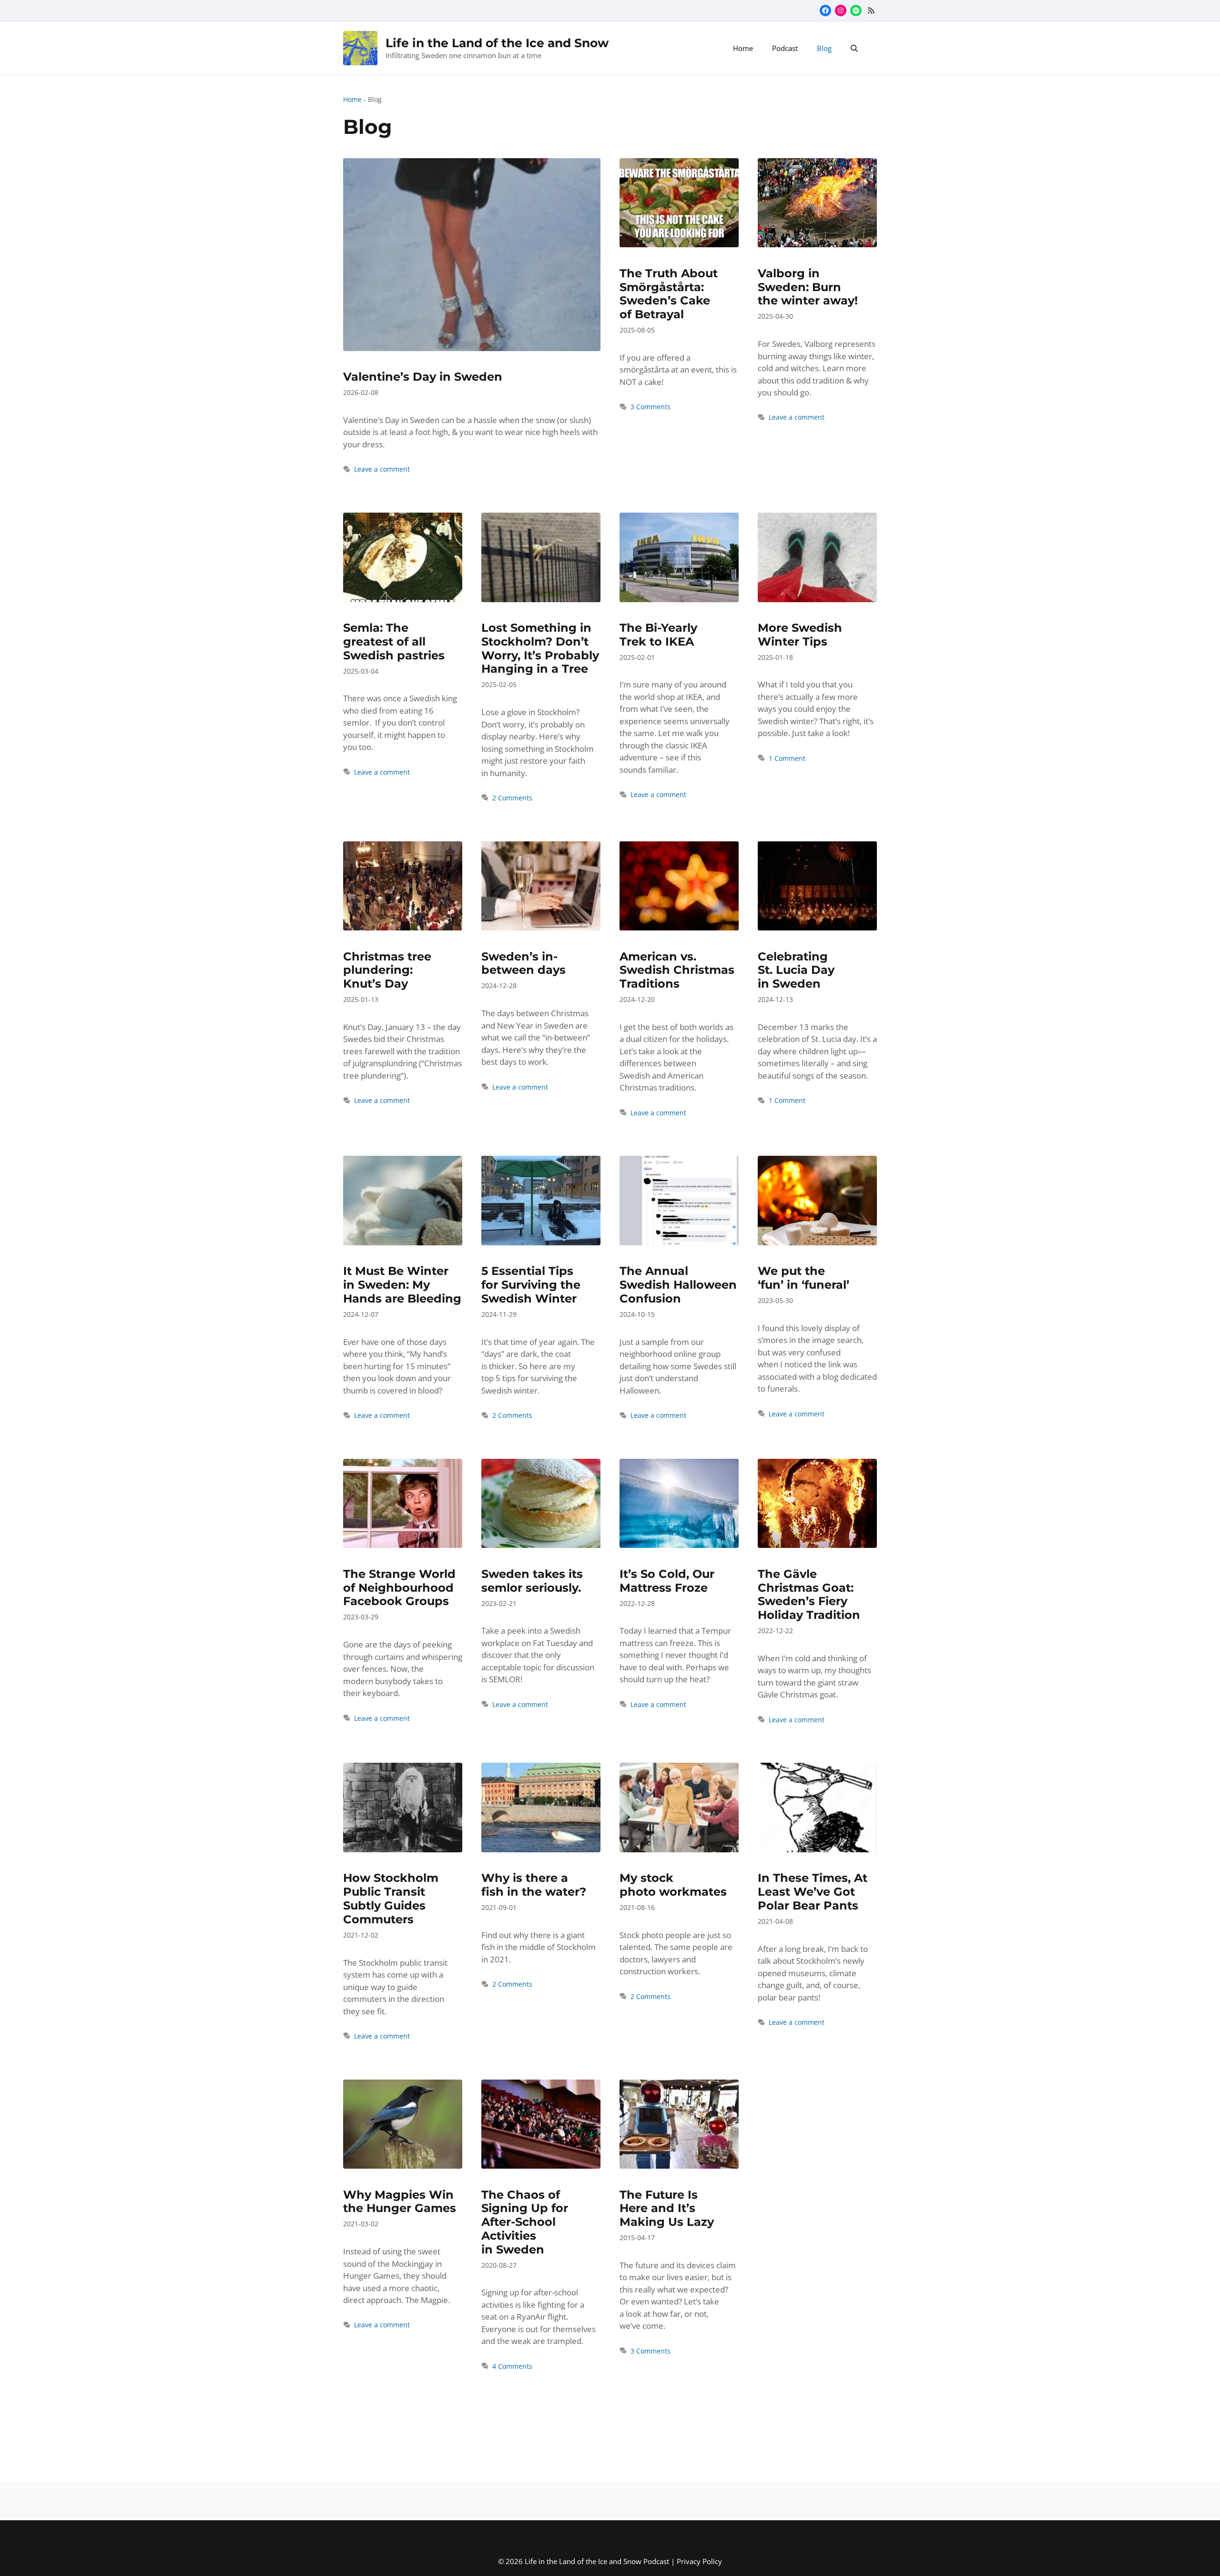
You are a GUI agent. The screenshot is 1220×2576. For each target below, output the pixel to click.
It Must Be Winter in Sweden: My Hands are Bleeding (402, 1285)
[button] (854, 48)
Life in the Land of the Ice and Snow (497, 43)
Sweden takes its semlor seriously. (532, 1581)
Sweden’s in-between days (524, 963)
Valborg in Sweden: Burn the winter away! (808, 287)
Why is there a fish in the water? (534, 1885)
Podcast (785, 48)
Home (743, 48)
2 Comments (512, 798)
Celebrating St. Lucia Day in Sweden (796, 970)
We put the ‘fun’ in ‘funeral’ (803, 1278)
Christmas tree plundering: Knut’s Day (387, 970)
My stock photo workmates (673, 1885)
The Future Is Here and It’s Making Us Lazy (667, 2208)
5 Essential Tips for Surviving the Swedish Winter (531, 1285)
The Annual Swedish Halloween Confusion (678, 1285)
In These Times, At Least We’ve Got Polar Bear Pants (813, 1892)
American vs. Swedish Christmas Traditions (677, 970)
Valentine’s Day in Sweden (423, 377)
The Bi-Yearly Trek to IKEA (658, 635)
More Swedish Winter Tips (800, 635)
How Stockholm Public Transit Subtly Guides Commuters (391, 1898)
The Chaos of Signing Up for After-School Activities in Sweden (525, 2222)
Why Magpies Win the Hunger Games (400, 2202)
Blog (824, 48)
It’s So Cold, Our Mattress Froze (667, 1581)
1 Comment (787, 758)
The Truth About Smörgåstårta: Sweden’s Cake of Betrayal (669, 294)
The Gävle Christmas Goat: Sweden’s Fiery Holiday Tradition (809, 1594)
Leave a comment (382, 469)
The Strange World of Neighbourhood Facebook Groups (399, 1588)
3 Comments (651, 407)
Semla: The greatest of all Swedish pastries (394, 641)
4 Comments (512, 2366)
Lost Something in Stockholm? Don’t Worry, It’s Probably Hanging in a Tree (540, 648)
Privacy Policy (699, 2561)
